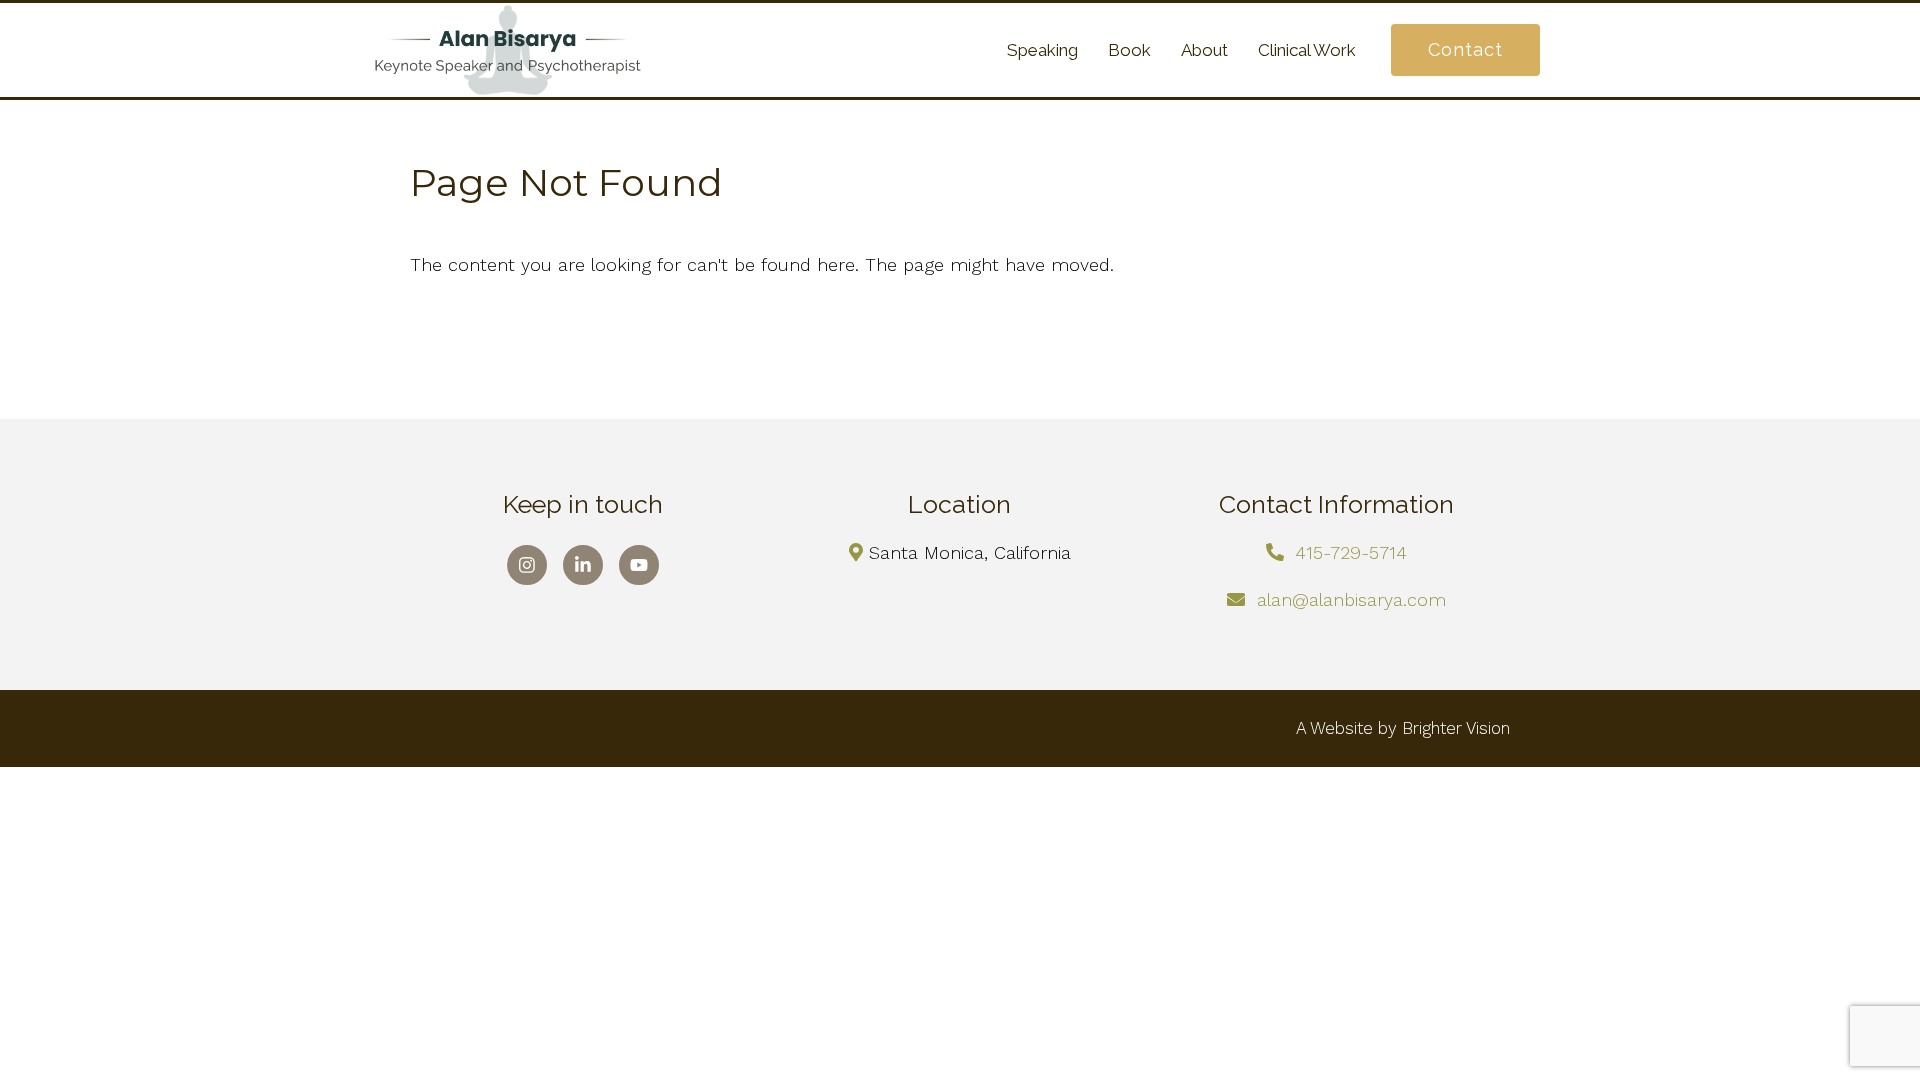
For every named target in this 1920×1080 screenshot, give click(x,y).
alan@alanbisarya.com (1351, 599)
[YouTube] (639, 565)
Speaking (1042, 50)
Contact (1465, 49)
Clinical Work (1307, 50)
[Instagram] (527, 565)
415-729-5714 (1351, 552)
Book (1129, 50)
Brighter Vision (1456, 728)
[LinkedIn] (583, 565)
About (1204, 50)
